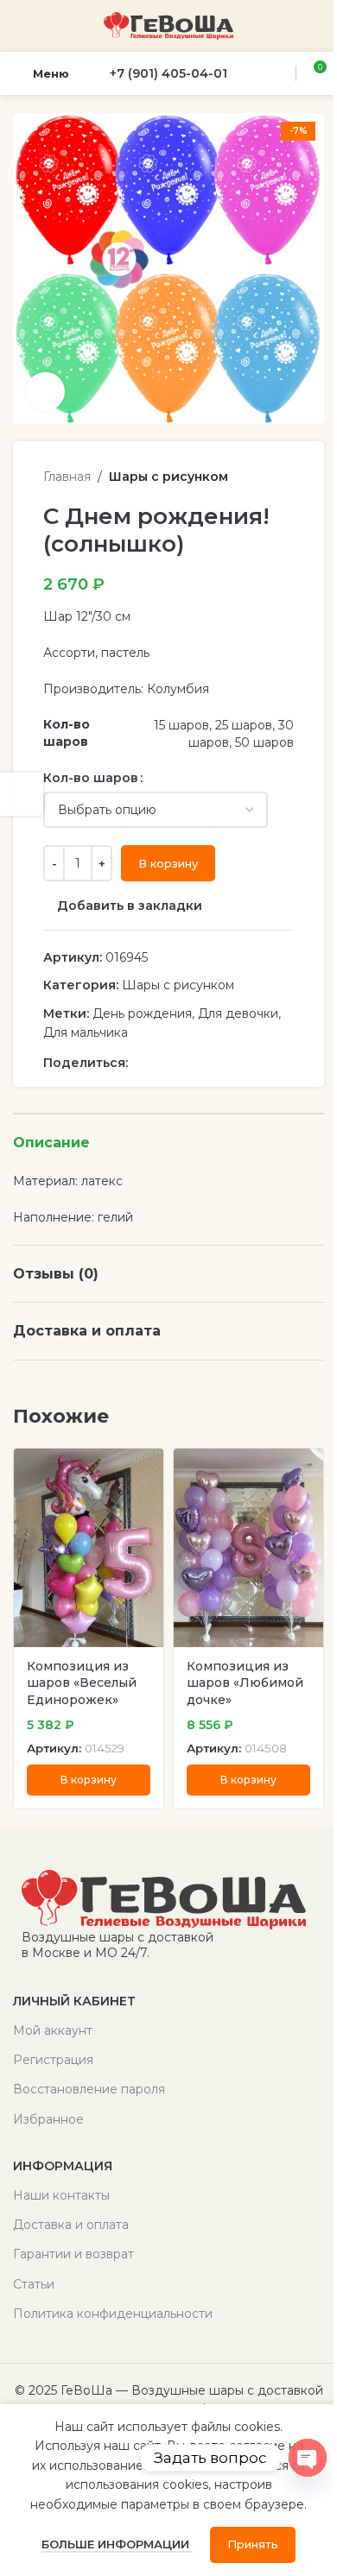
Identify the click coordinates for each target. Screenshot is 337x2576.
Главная (67, 477)
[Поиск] (280, 73)
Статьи (34, 2284)
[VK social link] (200, 1062)
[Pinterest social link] (138, 1062)
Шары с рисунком (168, 477)
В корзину (168, 863)
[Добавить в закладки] (148, 1464)
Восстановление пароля (89, 2089)
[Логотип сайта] (168, 25)
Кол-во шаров (91, 778)
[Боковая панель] (22, 794)
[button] (89, 1780)
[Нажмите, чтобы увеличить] (45, 391)
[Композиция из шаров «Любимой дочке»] (248, 1548)
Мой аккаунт (53, 2030)
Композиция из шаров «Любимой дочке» (245, 1683)
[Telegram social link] (221, 1062)
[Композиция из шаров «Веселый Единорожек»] (89, 1548)
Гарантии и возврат (73, 2254)
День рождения (142, 1013)
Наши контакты (61, 2195)
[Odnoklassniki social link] (159, 1062)
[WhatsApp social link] (180, 1062)
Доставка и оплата (71, 2225)
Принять (253, 2544)
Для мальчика (86, 1032)
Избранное (48, 2119)
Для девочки (238, 1013)
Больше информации (117, 2544)
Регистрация (53, 2060)
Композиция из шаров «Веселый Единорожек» (82, 1683)
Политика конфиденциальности (113, 2314)
